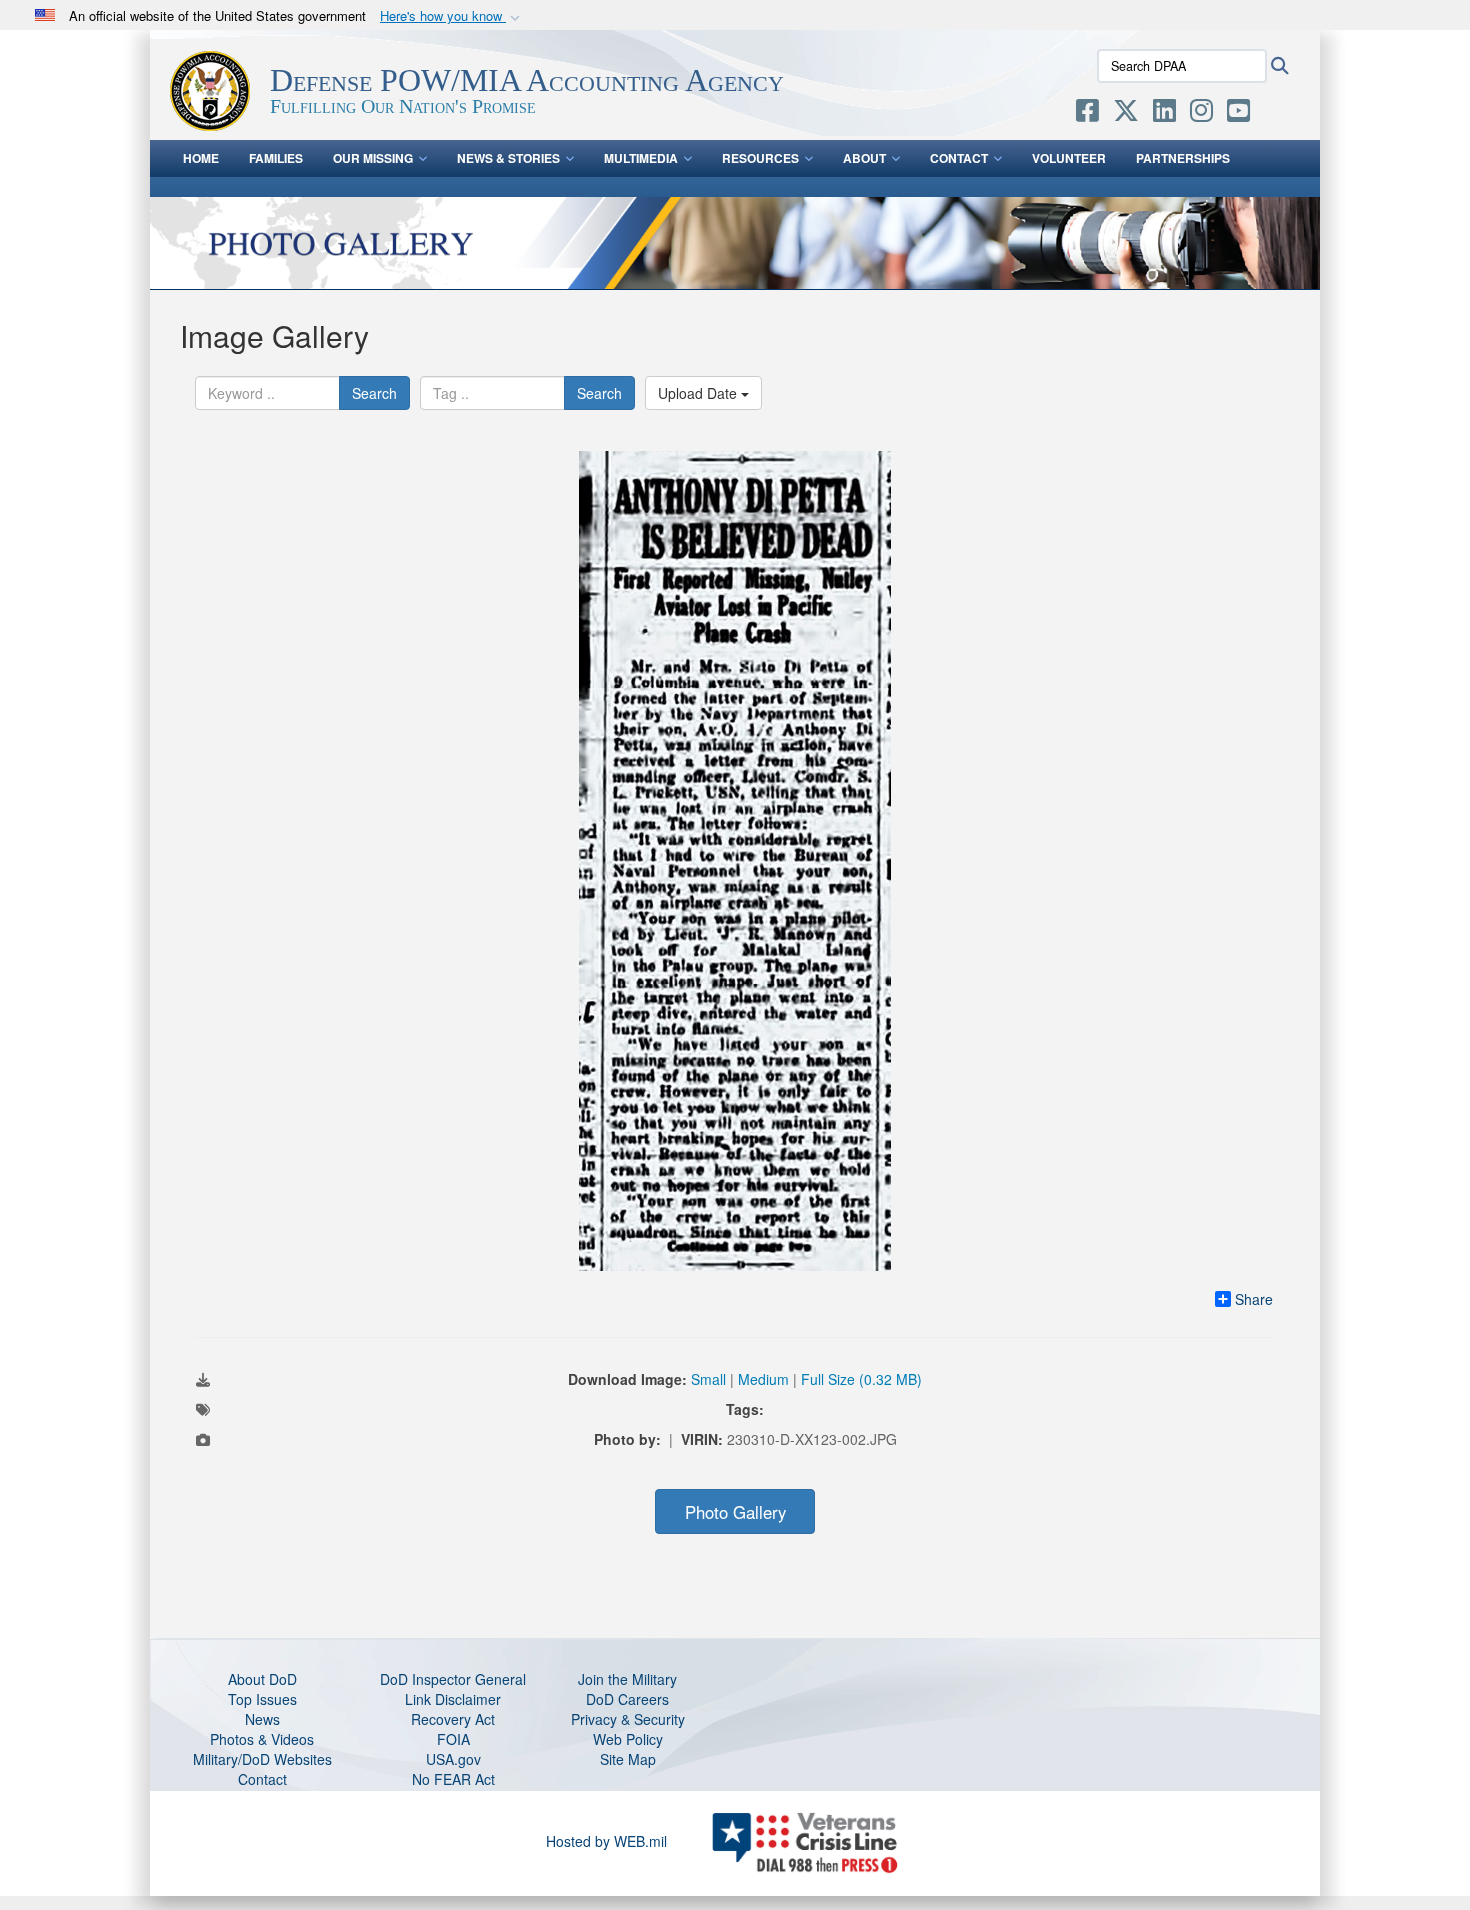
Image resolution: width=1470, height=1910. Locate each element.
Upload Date (699, 393)
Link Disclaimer (453, 1699)
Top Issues (262, 1699)
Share (1254, 1299)
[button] (452, 16)
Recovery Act (453, 1719)
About (864, 158)
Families (276, 158)
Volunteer (1069, 158)
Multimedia (641, 158)
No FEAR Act (453, 1779)
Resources (760, 158)
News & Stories (508, 158)
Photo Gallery (735, 1512)
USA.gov (453, 1759)
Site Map (628, 1759)
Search (374, 393)
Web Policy (628, 1739)
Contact (959, 158)
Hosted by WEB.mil (606, 1841)
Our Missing (373, 158)
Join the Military (627, 1679)
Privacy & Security (628, 1719)
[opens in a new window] (1087, 114)
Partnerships (1183, 158)
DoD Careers (627, 1699)
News (262, 1719)
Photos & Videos (262, 1739)
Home (201, 158)
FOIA (453, 1739)
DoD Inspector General (453, 1679)
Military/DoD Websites (262, 1759)
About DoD (262, 1679)
